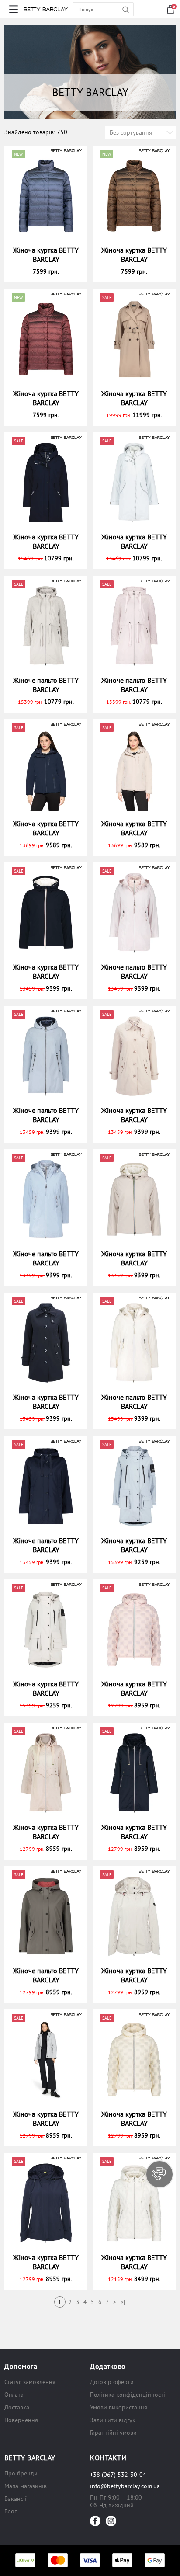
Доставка (17, 2407)
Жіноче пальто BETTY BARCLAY (46, 685)
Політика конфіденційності (128, 2395)
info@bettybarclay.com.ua (125, 2486)
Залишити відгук (113, 2420)
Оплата (14, 2395)
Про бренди (21, 2473)
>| (123, 2302)
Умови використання (119, 2407)
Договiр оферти (112, 2382)
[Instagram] (111, 2521)
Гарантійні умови (113, 2433)
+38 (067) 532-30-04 (118, 2475)
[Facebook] (95, 2521)
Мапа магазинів (26, 2486)
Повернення (21, 2420)
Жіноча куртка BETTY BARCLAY (46, 255)
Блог (10, 2511)
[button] (159, 2174)
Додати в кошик (50, 271)
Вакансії (16, 2499)
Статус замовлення (30, 2382)
